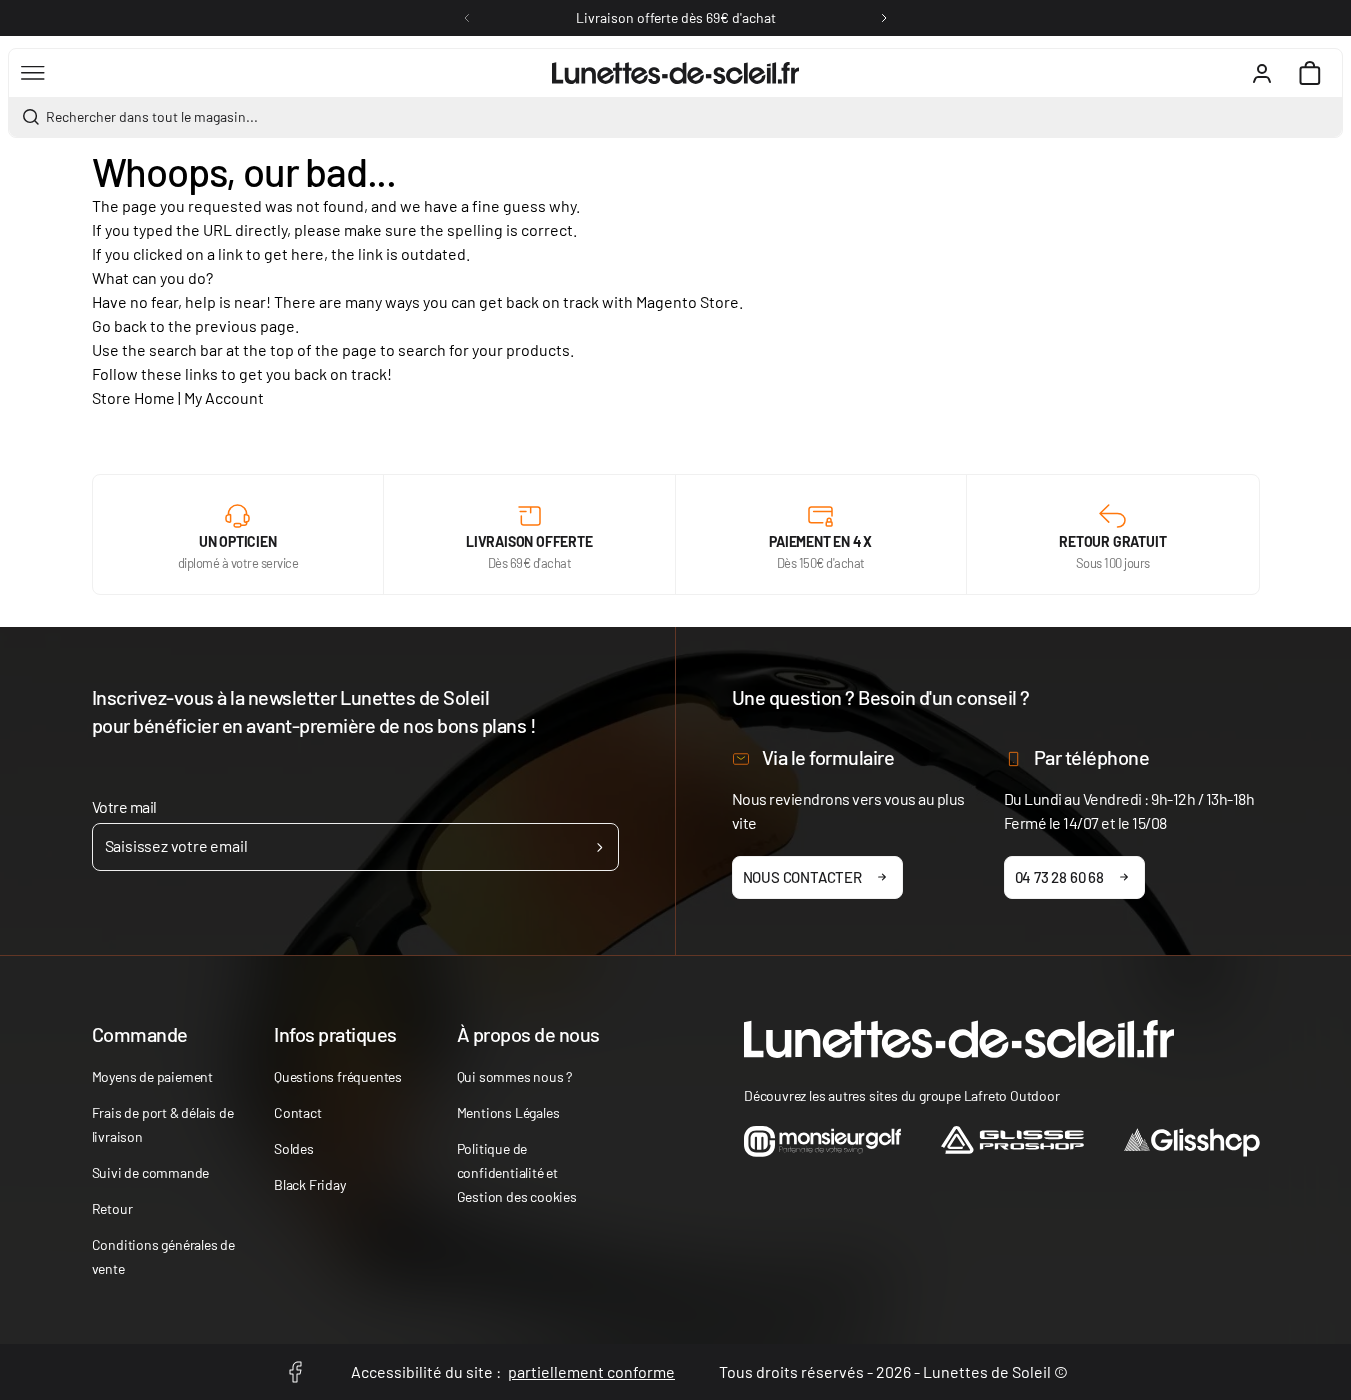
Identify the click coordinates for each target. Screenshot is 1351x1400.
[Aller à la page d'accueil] (675, 73)
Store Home (133, 397)
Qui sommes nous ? (515, 1076)
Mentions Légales (508, 1112)
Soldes (294, 1148)
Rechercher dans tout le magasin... (152, 116)
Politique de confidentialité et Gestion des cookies (517, 1172)
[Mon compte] (1262, 73)
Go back (119, 325)
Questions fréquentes (338, 1076)
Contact (298, 1112)
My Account (224, 397)
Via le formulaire (828, 757)
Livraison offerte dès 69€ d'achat (676, 17)
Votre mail (124, 806)
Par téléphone (1092, 757)
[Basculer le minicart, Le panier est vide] (1310, 73)
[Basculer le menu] (33, 73)
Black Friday (310, 1184)
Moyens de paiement (152, 1076)
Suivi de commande (151, 1172)
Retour (112, 1208)
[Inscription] (599, 847)
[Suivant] (884, 18)
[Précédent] (467, 18)
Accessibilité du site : (513, 1371)
